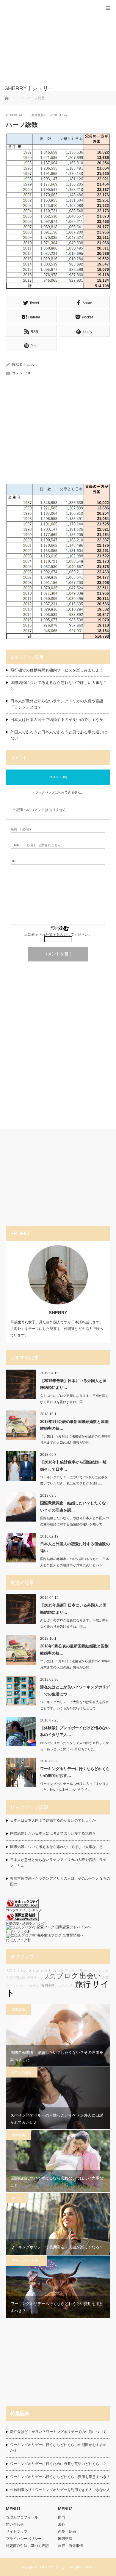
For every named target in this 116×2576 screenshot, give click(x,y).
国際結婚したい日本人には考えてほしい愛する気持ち (53, 1833)
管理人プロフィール (22, 2517)
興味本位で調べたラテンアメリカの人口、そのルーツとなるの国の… (60, 1881)
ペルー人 (33, 1986)
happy (29, 365)
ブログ (67, 1976)
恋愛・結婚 (67, 2532)
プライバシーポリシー (24, 2539)
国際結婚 (18, 2009)
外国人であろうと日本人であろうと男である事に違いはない (59, 735)
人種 (105, 1977)
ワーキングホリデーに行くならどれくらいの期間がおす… (75, 1772)
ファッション (16, 1986)
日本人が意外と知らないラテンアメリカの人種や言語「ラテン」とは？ (57, 704)
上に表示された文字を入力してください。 (58, 934)
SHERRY (58, 1313)
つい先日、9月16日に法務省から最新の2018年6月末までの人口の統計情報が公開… (75, 1439)
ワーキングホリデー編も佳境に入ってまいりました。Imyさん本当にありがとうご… (75, 1787)
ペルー (81, 1971)
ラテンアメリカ (42, 1970)
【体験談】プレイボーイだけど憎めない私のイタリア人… (75, 1731)
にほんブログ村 (18, 1932)
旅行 (83, 1984)
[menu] (108, 8)
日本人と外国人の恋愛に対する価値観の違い (75, 1547)
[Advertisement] (49, 46)
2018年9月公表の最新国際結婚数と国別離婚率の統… (74, 1425)
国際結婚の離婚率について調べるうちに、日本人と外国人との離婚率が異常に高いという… (75, 1562)
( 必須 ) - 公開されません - (37, 845)
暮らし (17, 2198)
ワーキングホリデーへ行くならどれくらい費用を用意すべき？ (60, 2477)
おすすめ (20, 1971)
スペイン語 (66, 1986)
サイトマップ (17, 2532)
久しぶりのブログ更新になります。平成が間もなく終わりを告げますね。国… (75, 1399)
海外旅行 (49, 1985)
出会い (90, 1976)
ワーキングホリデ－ (27, 2261)
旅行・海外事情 (70, 2546)
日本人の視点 (22, 2072)
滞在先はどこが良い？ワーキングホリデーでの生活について (58, 2432)
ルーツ (39, 1977)
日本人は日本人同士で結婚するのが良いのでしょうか (57, 720)
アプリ (70, 1971)
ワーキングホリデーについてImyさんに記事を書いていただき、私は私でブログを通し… (74, 1480)
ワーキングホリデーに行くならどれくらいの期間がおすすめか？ (58, 2448)
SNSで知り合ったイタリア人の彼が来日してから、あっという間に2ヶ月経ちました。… (75, 1746)
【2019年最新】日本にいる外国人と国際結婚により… (73, 1384)
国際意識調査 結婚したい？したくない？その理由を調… (73, 1506)
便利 (30, 1977)
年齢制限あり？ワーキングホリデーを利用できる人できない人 (60, 2490)
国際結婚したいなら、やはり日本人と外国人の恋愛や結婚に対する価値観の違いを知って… (75, 1521)
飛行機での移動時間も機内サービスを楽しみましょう (57, 670)
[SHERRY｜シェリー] (49, 88)
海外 (62, 2524)
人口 (9, 1971)
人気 (50, 1977)
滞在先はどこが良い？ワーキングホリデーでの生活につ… (75, 1690)
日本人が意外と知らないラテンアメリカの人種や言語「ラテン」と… (58, 1863)
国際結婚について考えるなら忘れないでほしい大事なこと (59, 686)
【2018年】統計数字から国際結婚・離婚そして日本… (73, 1466)
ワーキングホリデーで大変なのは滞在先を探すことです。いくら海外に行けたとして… (75, 1705)
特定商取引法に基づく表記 (27, 2546)
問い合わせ (15, 2524)
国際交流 (65, 2539)
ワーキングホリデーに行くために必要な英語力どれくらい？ (58, 2464)
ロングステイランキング (24, 1910)
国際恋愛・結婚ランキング (26, 1923)
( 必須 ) (21, 829)
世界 (61, 1971)
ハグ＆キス (96, 1971)
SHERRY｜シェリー (54, 2567)
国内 (62, 2517)
